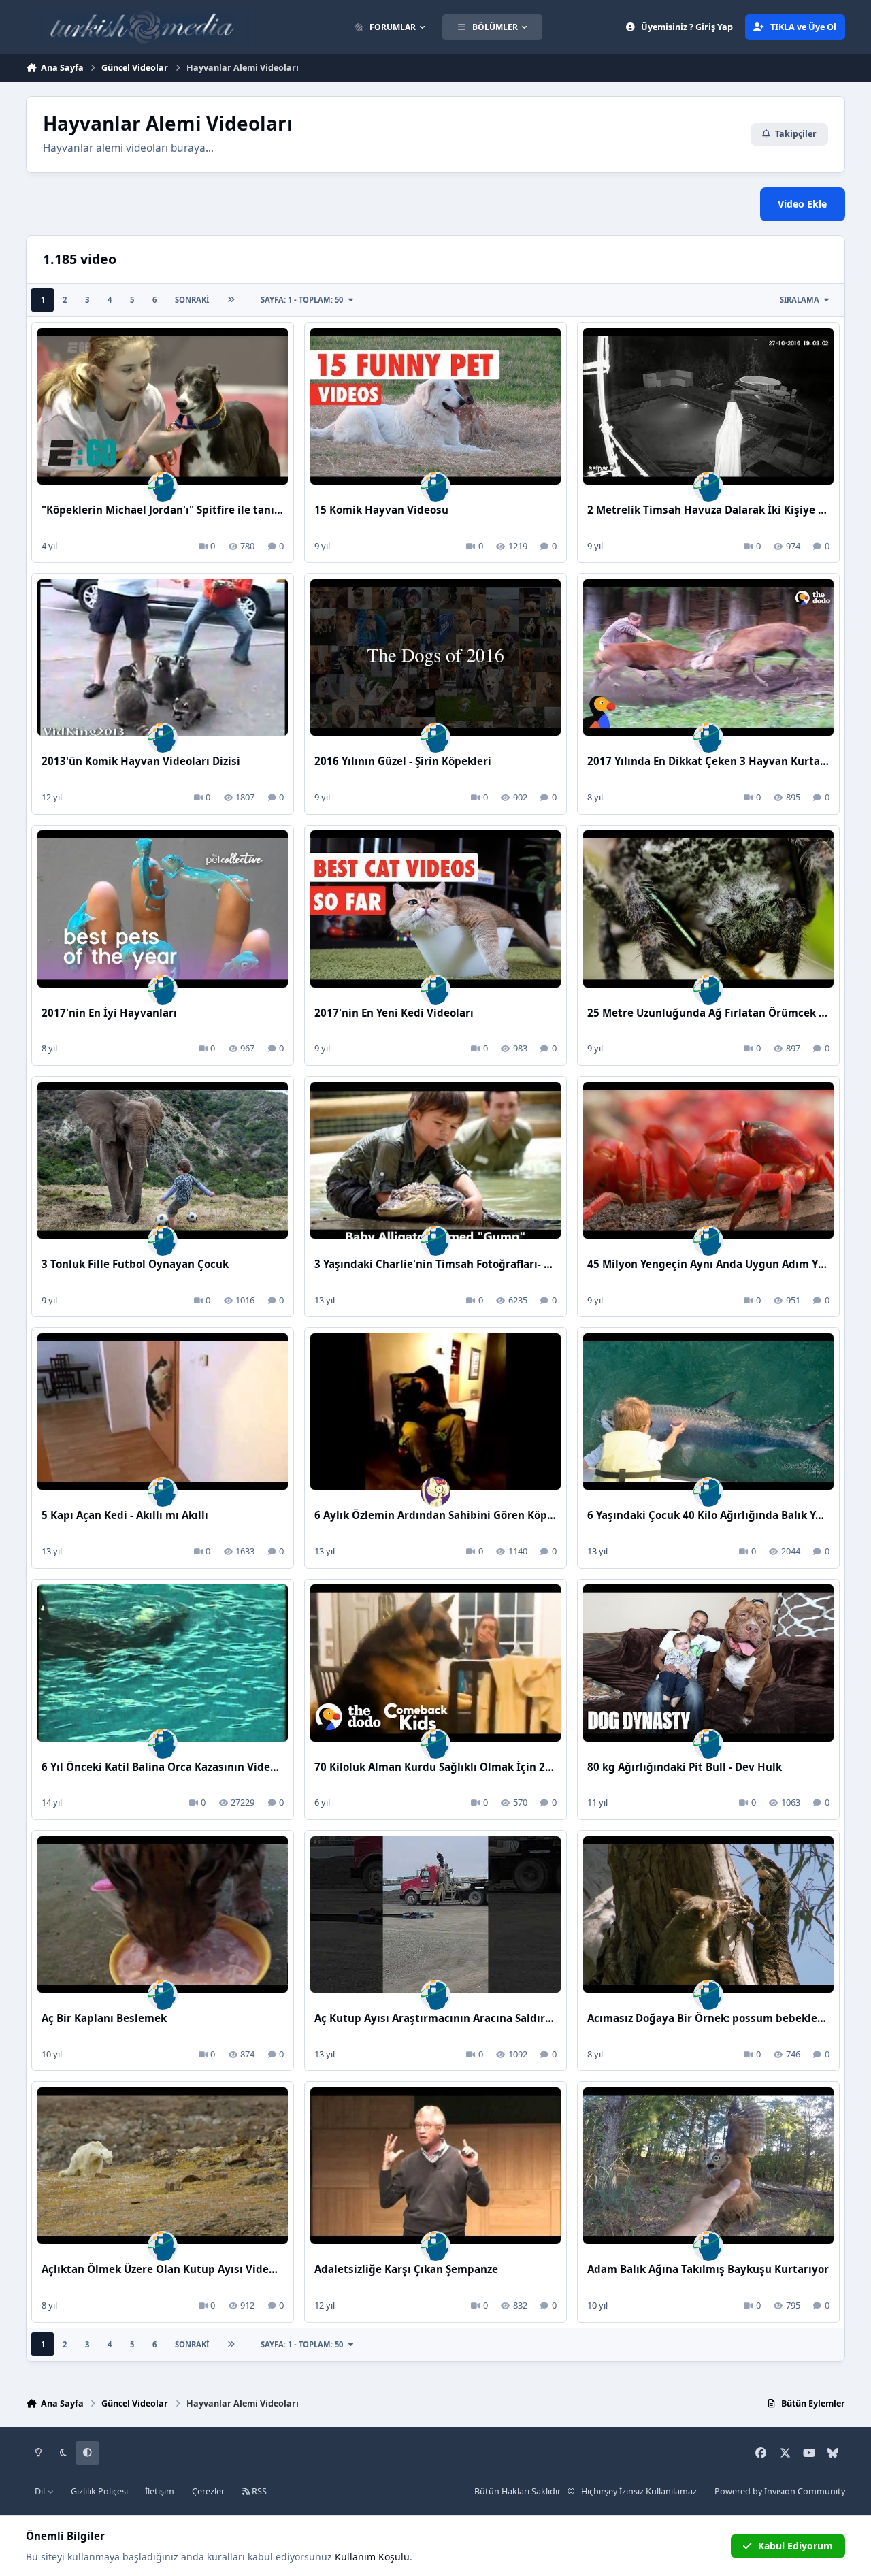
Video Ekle (802, 204)
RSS (258, 2491)
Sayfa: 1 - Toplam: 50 (302, 300)
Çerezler (208, 2491)
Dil (41, 2491)
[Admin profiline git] (163, 487)
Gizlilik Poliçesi (99, 2491)
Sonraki (192, 300)
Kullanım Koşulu (372, 2557)
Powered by (780, 2491)
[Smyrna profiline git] (435, 1492)
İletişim (160, 2491)
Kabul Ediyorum (795, 2546)
